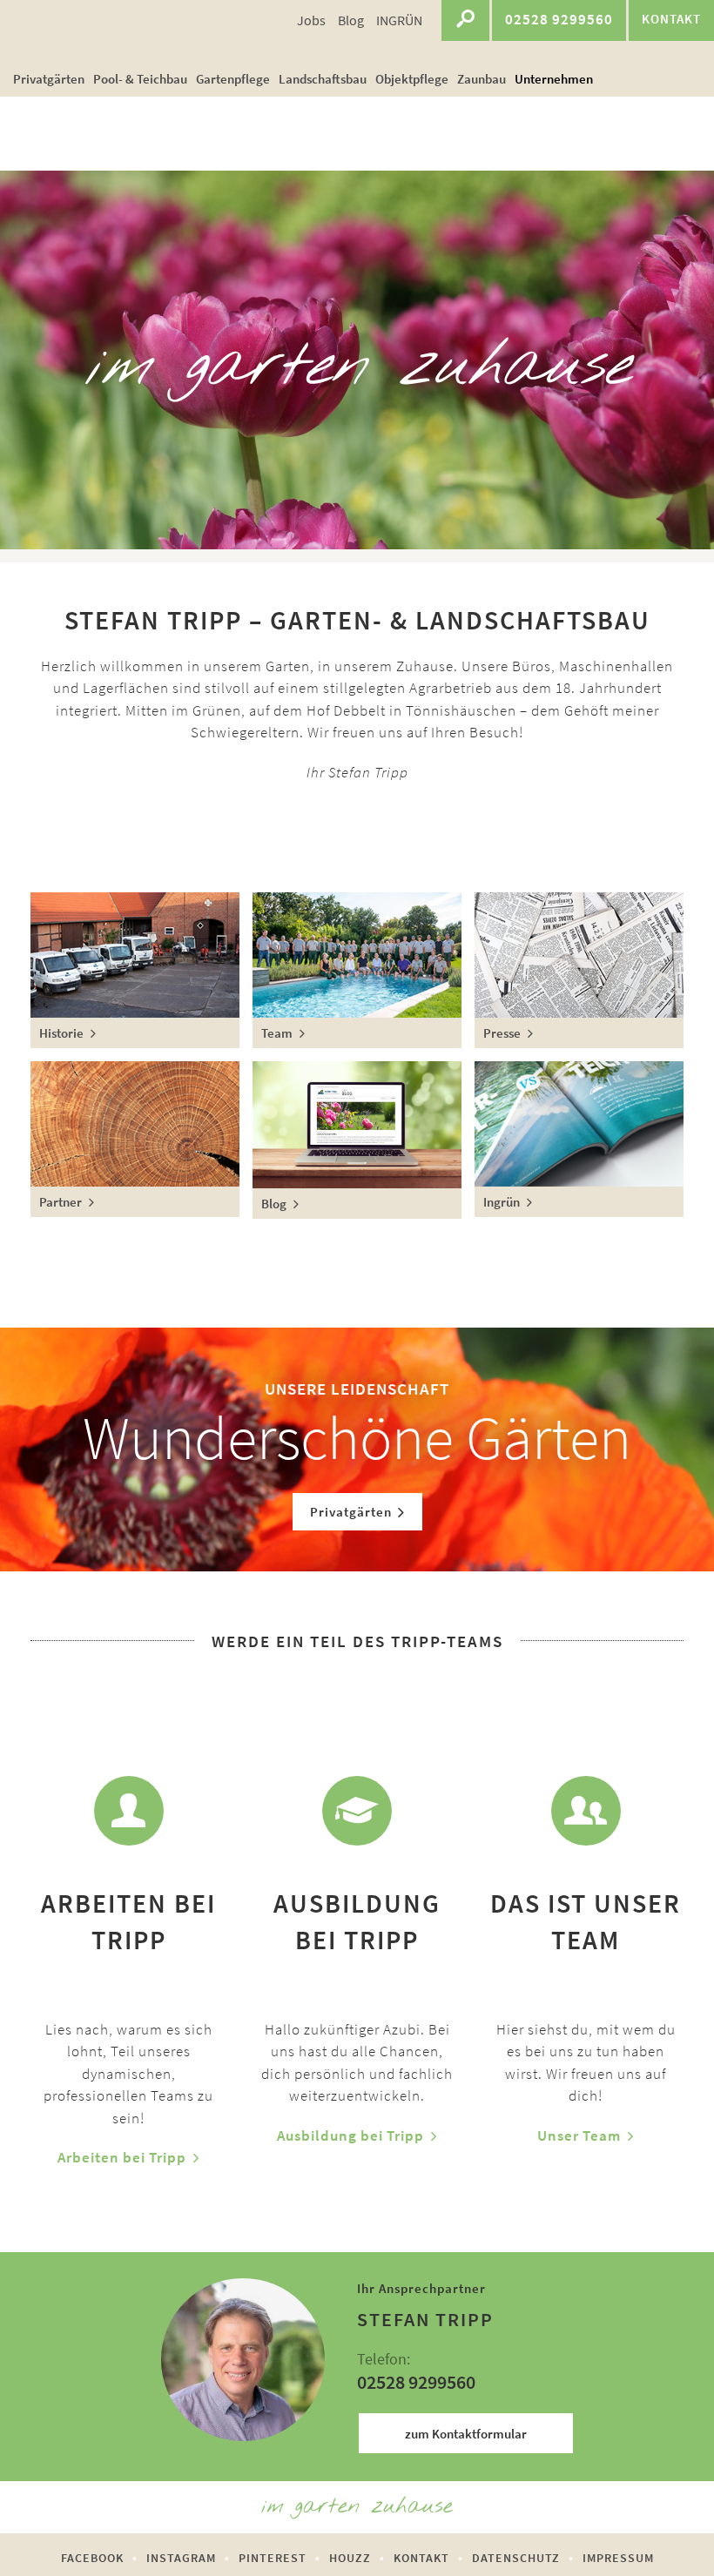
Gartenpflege (233, 79)
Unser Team (579, 2135)
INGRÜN (399, 20)
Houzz (350, 2558)
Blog (351, 20)
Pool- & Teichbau (140, 79)
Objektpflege (412, 79)
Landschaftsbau (323, 79)
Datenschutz (516, 2558)
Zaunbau (482, 79)
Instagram (181, 2558)
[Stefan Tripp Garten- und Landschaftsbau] (76, 30)
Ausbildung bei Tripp (350, 2135)
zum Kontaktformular (466, 2434)
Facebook (92, 2558)
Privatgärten (49, 79)
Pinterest (273, 2558)
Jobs (311, 20)
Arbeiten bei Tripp (122, 2157)
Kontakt (421, 2558)
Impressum (618, 2558)
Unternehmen (554, 79)
